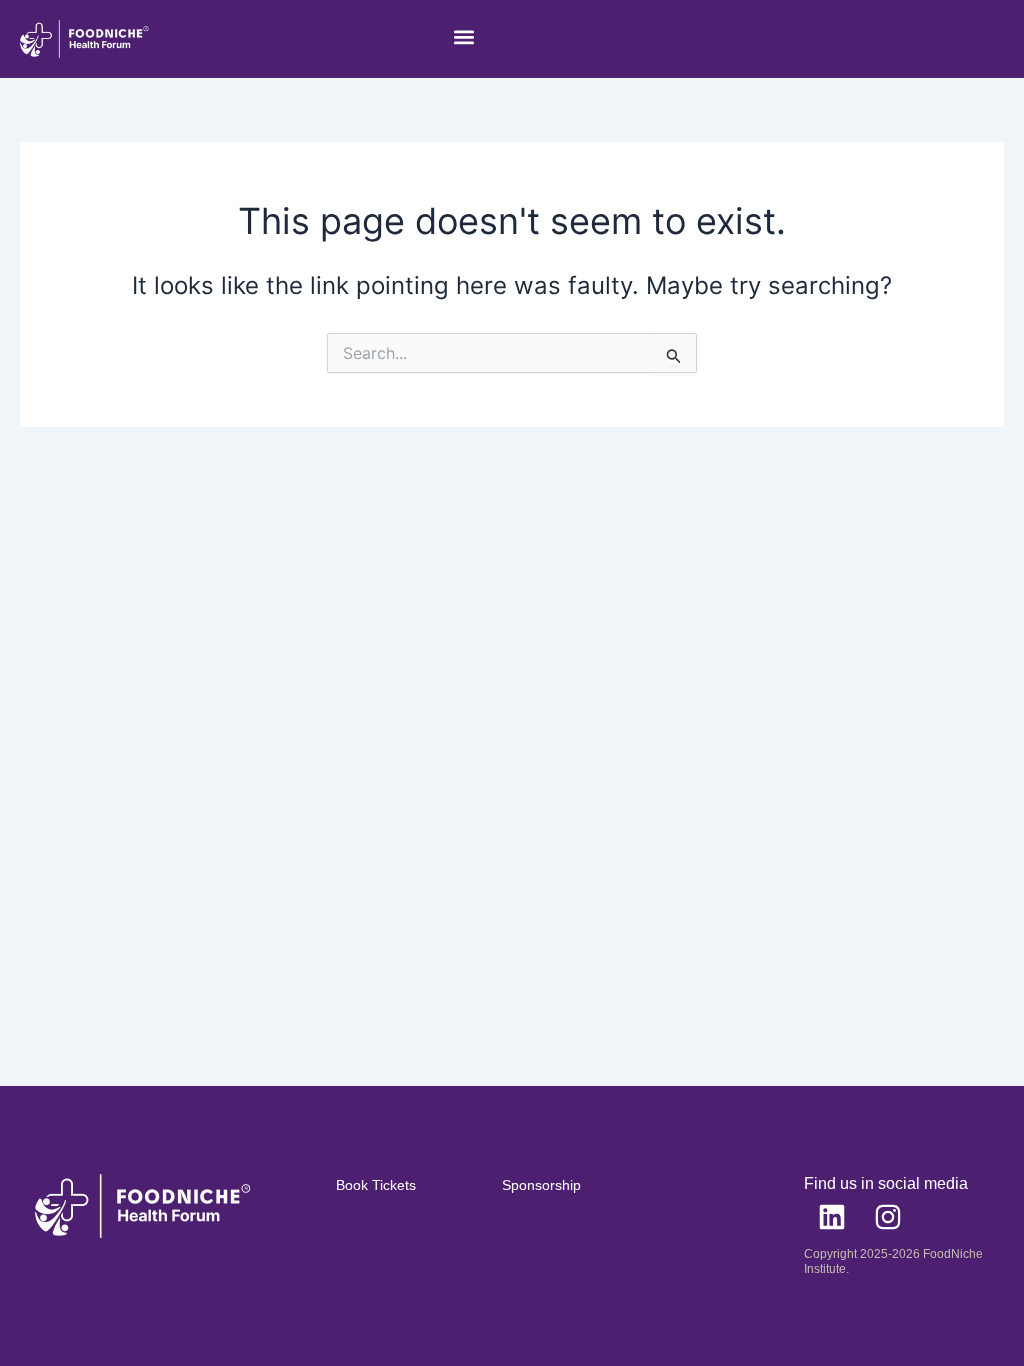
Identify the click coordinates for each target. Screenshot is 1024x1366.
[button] (463, 36)
